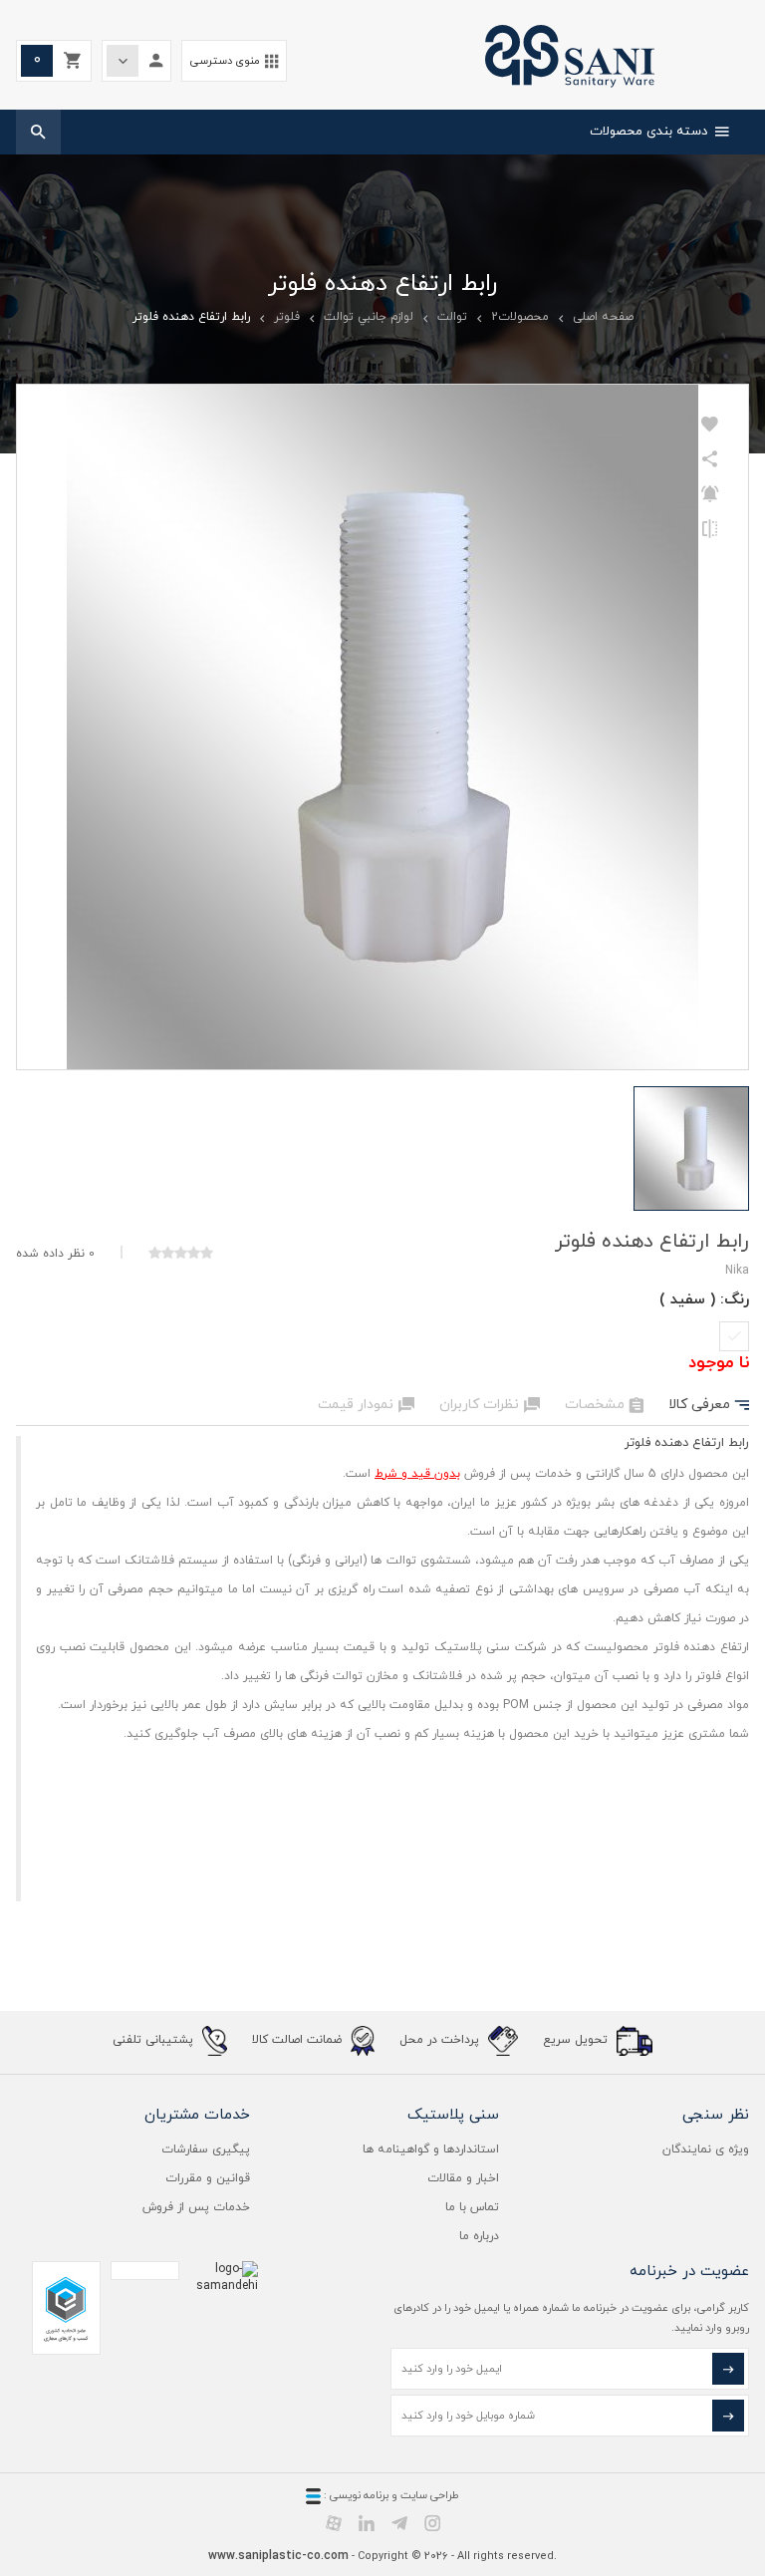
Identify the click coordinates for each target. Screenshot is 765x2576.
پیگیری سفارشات (206, 2149)
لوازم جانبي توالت (369, 317)
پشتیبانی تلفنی (155, 2040)
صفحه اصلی (603, 317)
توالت (452, 317)
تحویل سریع (577, 2040)
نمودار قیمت (366, 1405)
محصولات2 (520, 317)
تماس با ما (472, 2207)
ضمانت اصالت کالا (299, 2040)
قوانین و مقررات (208, 2178)
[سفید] (734, 1336)
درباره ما (479, 2236)
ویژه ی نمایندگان (706, 2149)
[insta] (432, 2523)
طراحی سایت (430, 2495)
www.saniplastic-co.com (278, 2556)
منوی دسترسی (234, 61)
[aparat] (334, 2523)
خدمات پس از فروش (196, 2207)
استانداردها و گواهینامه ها (431, 2149)
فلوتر (287, 317)
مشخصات (604, 1405)
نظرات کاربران (490, 1405)
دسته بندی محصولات (659, 132)
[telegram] (399, 2523)
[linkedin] (367, 2523)
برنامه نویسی (358, 2495)
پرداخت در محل (441, 2040)
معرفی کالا (709, 1405)
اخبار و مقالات (463, 2178)
